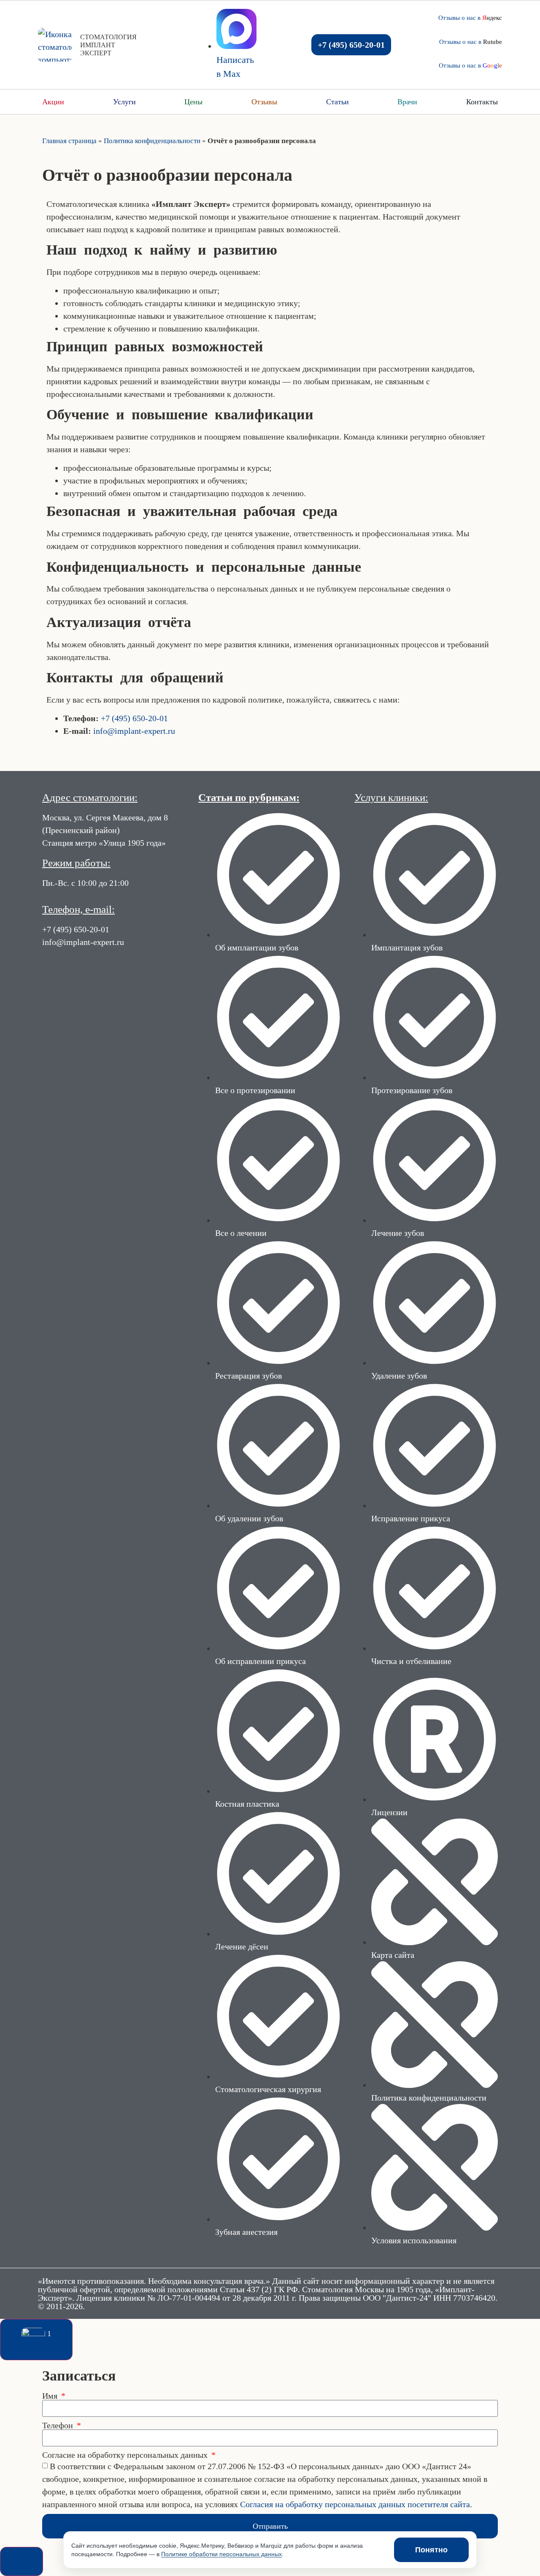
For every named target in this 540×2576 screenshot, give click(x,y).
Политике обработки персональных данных (221, 2554)
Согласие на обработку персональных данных (126, 2455)
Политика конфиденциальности (152, 141)
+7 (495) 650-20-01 (134, 718)
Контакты (482, 102)
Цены (193, 102)
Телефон (59, 2425)
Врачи (407, 102)
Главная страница (69, 141)
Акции (53, 102)
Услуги (124, 102)
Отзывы (264, 102)
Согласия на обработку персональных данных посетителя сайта (355, 2505)
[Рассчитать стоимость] (22, 2561)
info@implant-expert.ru (134, 731)
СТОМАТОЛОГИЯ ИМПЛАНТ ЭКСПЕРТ (108, 45)
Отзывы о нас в (470, 18)
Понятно (431, 2550)
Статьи (337, 102)
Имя (51, 2396)
